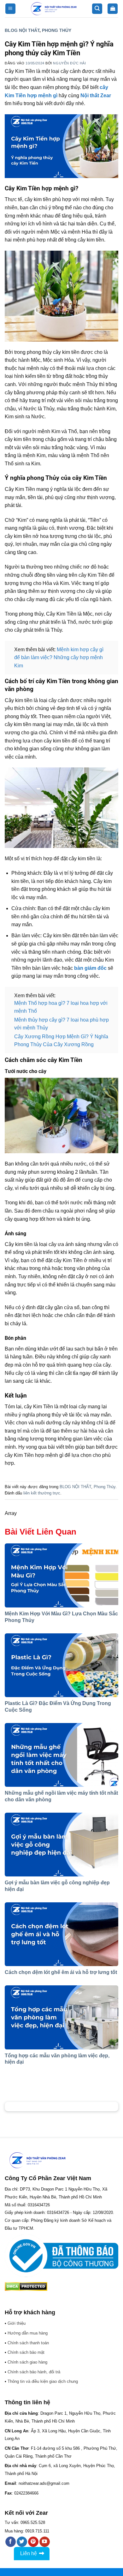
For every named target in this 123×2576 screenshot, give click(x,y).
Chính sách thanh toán (28, 2343)
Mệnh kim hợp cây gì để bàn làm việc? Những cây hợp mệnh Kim (59, 658)
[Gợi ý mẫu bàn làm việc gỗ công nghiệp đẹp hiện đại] (61, 1845)
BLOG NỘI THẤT (22, 30)
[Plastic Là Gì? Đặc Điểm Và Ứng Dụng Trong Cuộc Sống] (61, 1665)
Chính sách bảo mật (26, 2352)
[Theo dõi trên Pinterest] (33, 2542)
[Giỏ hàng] (113, 9)
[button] (10, 9)
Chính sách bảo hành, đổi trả (34, 2372)
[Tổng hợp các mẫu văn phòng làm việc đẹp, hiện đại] (61, 2017)
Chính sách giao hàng (27, 2362)
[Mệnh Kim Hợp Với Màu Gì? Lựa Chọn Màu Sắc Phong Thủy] (61, 1575)
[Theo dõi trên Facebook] (11, 2542)
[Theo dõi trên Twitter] (22, 2542)
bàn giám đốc (90, 968)
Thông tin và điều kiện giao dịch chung (43, 2381)
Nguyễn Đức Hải (69, 63)
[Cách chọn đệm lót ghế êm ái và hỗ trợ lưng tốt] (61, 1934)
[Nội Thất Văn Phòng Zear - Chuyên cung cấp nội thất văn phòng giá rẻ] (54, 9)
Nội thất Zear (96, 95)
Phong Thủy (57, 30)
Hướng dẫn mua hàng (28, 2333)
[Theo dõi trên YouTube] (45, 2542)
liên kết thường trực (42, 1493)
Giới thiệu (17, 2323)
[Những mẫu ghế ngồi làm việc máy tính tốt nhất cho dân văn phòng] (61, 1755)
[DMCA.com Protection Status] (26, 2286)
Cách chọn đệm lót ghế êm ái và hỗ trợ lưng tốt (61, 1972)
